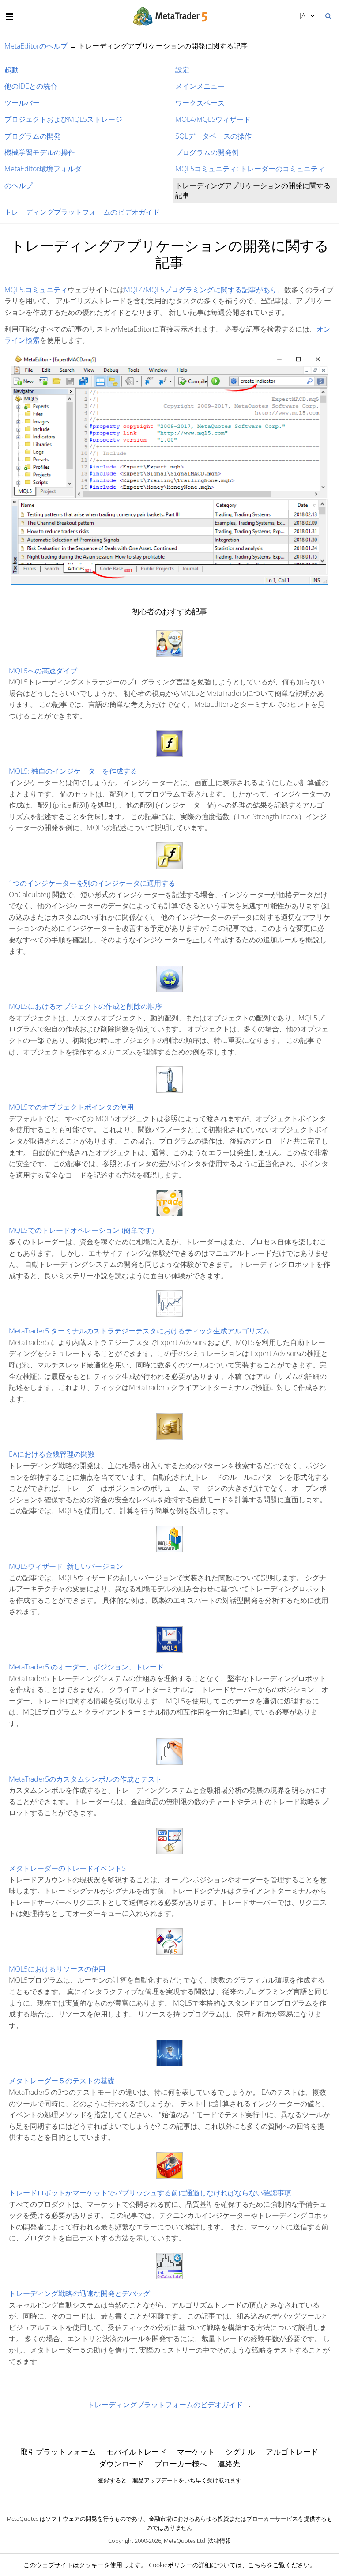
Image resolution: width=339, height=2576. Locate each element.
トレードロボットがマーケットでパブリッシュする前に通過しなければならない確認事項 (150, 2193)
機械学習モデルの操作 (40, 152)
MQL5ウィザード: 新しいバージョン (66, 1566)
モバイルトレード (136, 2452)
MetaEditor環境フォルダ (43, 169)
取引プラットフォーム (58, 2452)
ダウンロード (121, 2464)
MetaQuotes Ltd (185, 2541)
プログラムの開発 (33, 136)
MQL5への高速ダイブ (43, 671)
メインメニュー (200, 86)
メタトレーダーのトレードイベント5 (67, 1868)
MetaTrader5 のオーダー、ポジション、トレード (86, 1667)
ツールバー (22, 103)
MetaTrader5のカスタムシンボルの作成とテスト (85, 1779)
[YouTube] (184, 2496)
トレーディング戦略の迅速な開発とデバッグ (79, 2293)
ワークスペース (200, 103)
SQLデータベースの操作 (213, 136)
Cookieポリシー (171, 2565)
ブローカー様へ (181, 2464)
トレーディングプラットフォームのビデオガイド (82, 212)
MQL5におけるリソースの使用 (57, 1969)
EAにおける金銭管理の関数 (52, 1454)
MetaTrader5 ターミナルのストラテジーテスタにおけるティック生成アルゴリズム (139, 1331)
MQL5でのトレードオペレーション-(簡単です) (81, 1230)
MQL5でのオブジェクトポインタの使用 (71, 1107)
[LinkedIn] (169, 2496)
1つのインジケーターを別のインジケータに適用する (92, 883)
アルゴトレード (292, 2452)
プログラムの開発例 (207, 152)
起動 (11, 70)
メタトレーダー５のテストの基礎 (62, 2081)
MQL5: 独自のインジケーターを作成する (73, 771)
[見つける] (328, 15)
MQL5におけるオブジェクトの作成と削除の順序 (85, 1006)
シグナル (240, 2452)
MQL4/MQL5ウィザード (213, 119)
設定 (182, 70)
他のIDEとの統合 (31, 86)
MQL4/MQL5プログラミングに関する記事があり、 (204, 290)
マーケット (196, 2452)
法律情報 (219, 2541)
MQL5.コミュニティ (36, 290)
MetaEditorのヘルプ (36, 46)
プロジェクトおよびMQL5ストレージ (63, 119)
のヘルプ (19, 185)
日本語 (301, 15)
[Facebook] (155, 2496)
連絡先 (229, 2464)
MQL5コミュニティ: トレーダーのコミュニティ (250, 169)
